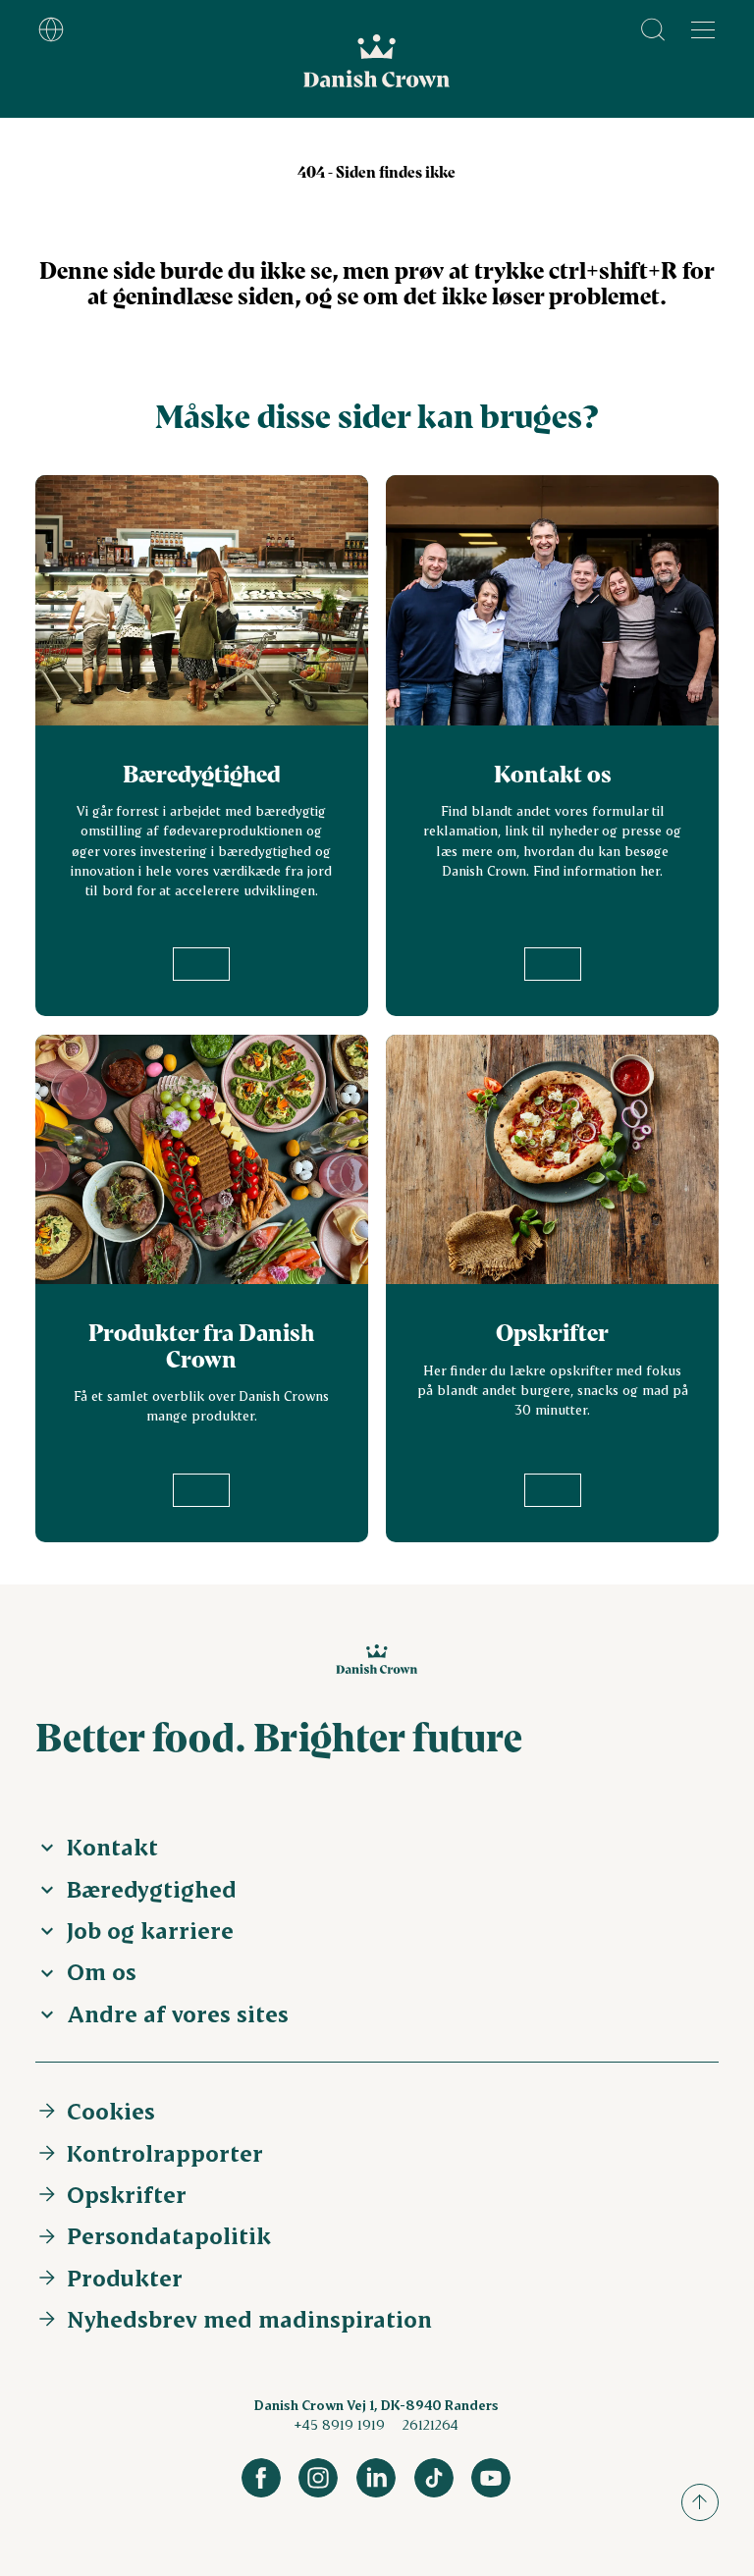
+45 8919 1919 (339, 2424)
